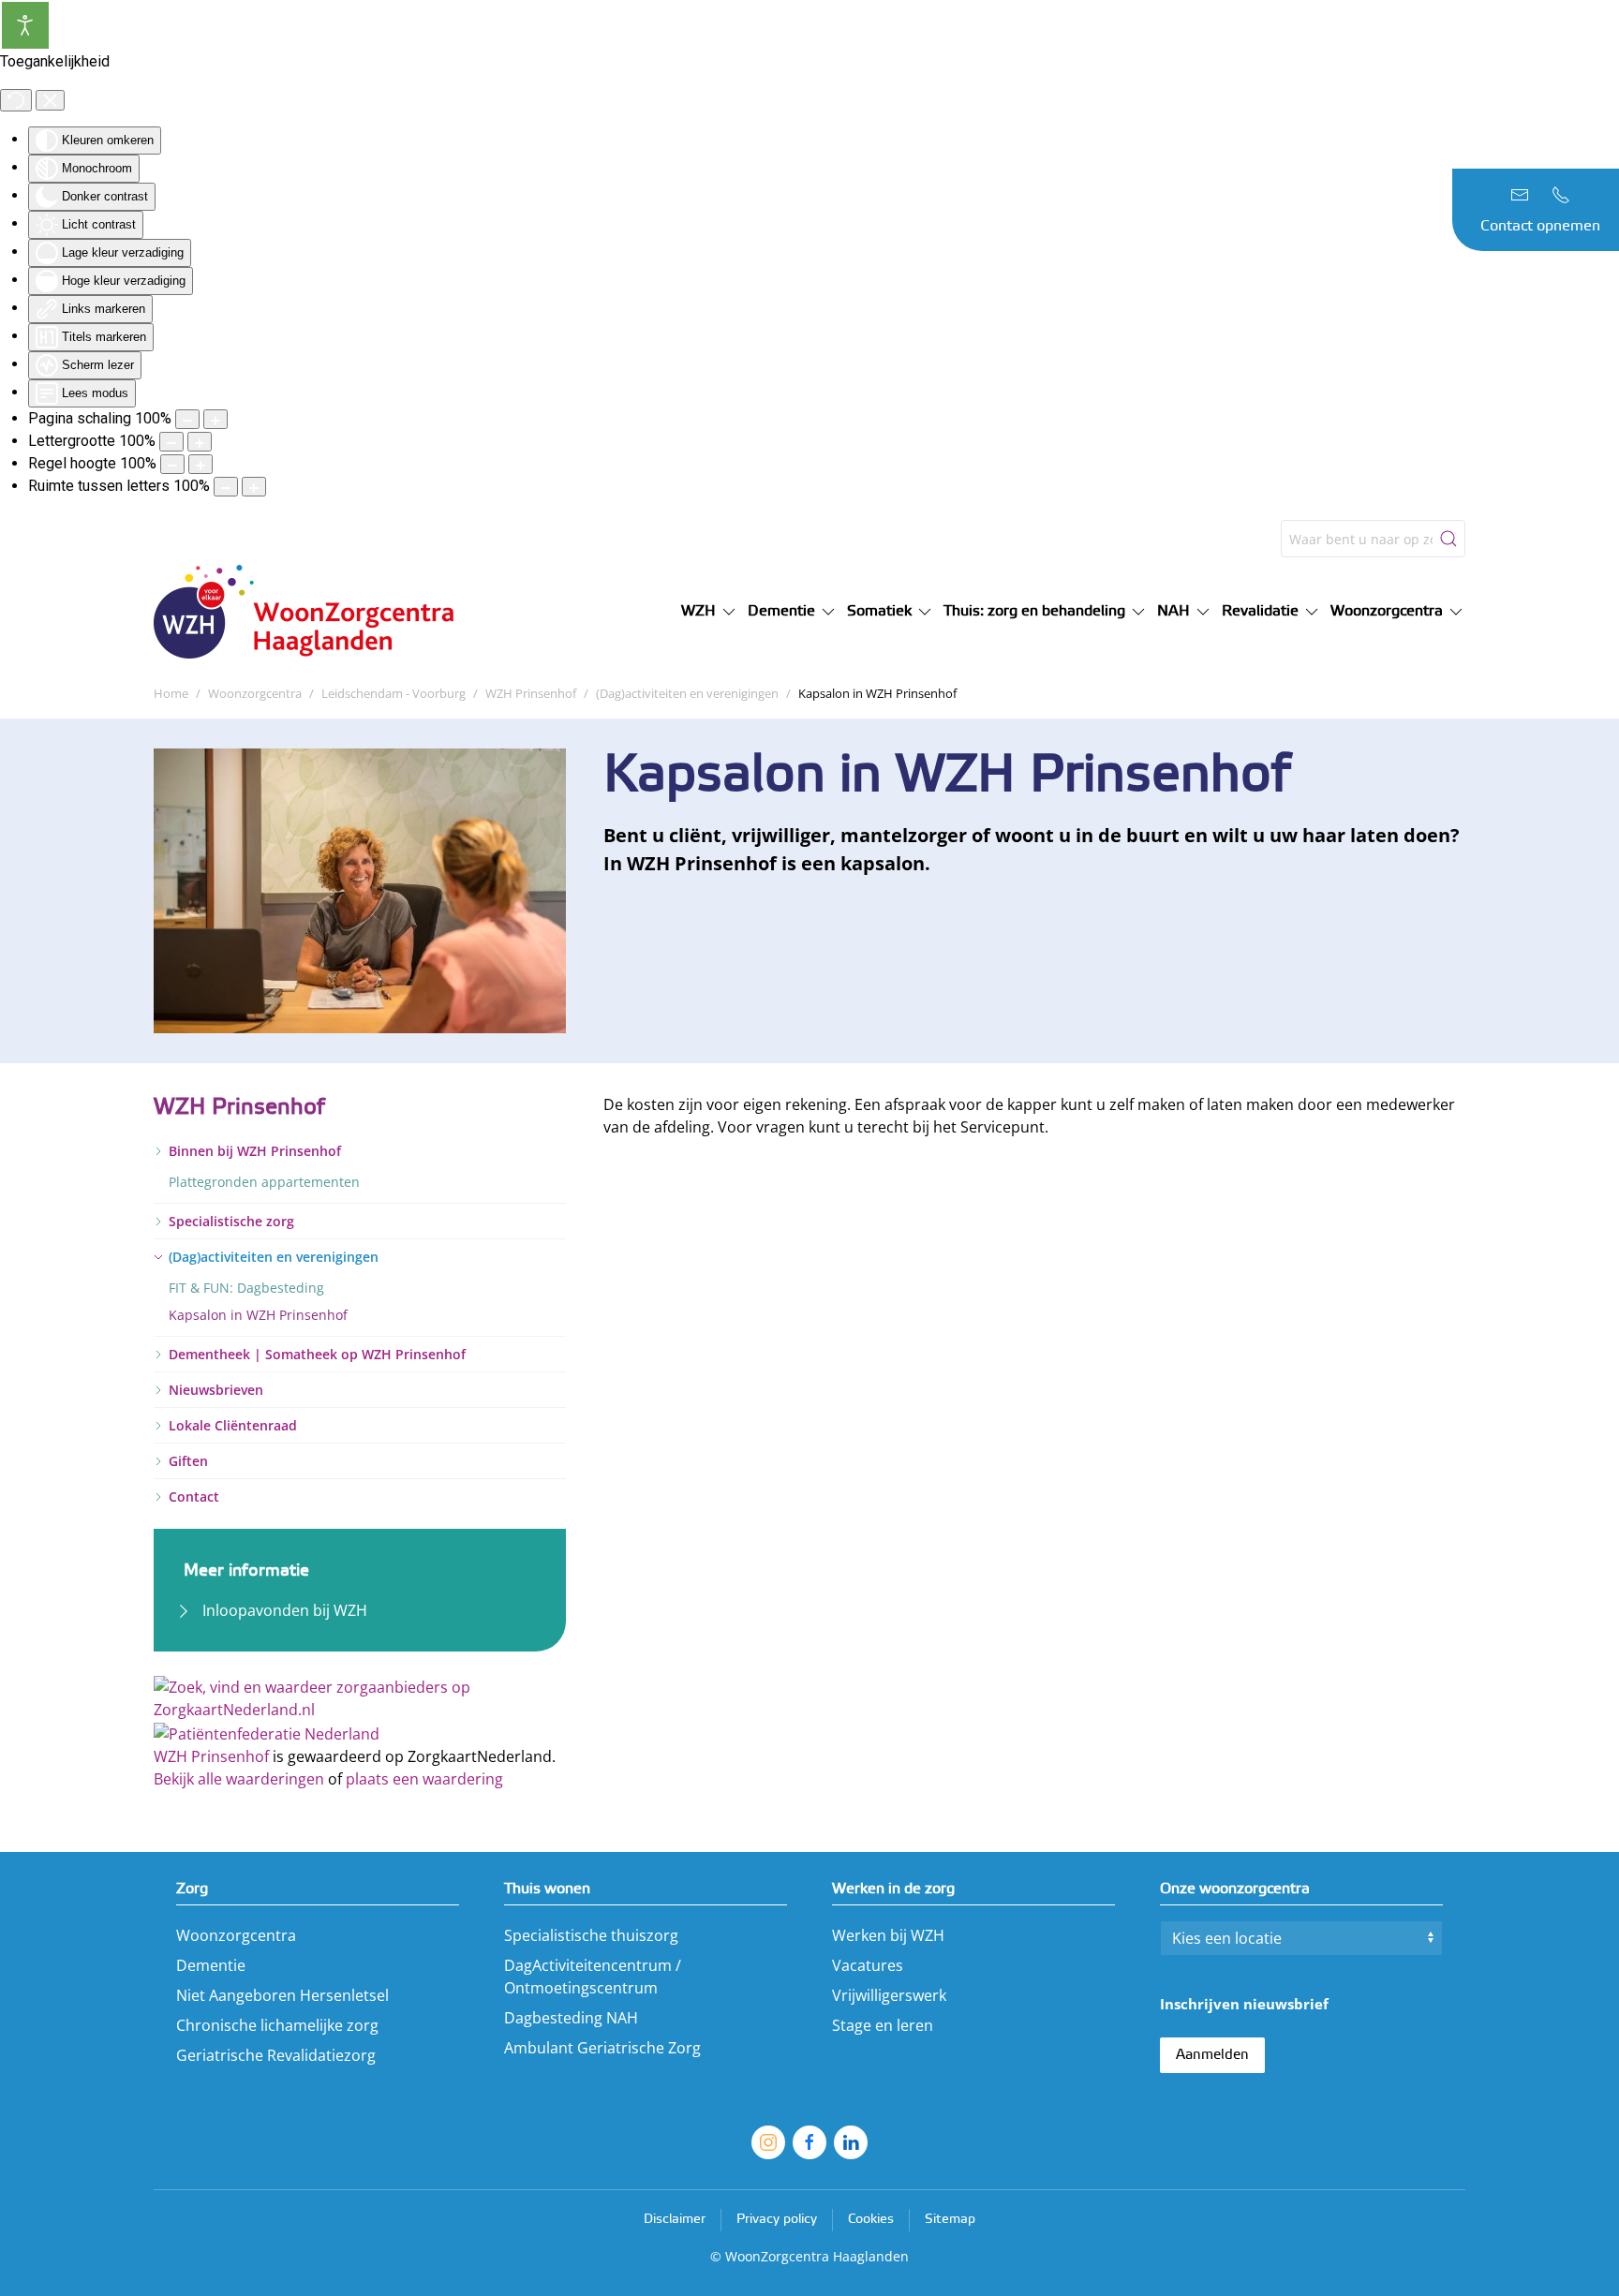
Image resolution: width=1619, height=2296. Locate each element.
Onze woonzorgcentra (1235, 1889)
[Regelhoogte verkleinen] (172, 464)
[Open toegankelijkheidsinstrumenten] (25, 25)
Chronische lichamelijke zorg (277, 2025)
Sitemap (950, 2220)
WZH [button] (698, 611)
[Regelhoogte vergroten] (201, 464)
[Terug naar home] (313, 612)
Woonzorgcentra (236, 1935)
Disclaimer (675, 2220)
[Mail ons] (1520, 195)
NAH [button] (1173, 611)
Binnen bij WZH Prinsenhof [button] (255, 1151)
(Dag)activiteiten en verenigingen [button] (274, 1257)
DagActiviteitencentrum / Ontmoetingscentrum (593, 1977)
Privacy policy (777, 2220)
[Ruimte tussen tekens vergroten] (254, 487)
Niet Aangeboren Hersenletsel (282, 1995)
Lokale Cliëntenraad (233, 1425)
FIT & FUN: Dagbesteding (246, 1288)
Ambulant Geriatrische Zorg (602, 2048)
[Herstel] (16, 100)
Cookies (871, 2220)
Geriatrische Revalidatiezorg (276, 2055)
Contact (194, 1496)
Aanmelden (1212, 2055)
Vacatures (868, 1965)
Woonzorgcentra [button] (1387, 611)
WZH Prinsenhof (211, 1756)
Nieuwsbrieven (216, 1390)
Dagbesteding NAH (571, 2018)
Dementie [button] (781, 611)
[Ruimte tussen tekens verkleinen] (226, 487)
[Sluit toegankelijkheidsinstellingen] (50, 100)
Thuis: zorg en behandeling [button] (1034, 611)
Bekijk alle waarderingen (239, 1779)
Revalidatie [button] (1260, 611)
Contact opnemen (1540, 226)
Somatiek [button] (879, 611)
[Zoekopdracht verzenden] (1448, 539)
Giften (188, 1461)
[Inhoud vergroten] (215, 419)
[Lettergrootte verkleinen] (171, 442)
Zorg (192, 1889)
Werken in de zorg (893, 1889)
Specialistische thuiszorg (591, 1935)
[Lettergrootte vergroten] (200, 442)
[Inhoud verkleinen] (187, 419)
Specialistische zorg (231, 1221)
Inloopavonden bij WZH (285, 1610)
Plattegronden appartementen (264, 1182)
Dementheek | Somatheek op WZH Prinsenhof (317, 1354)
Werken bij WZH (888, 1935)
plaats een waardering (424, 1779)
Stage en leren (883, 2025)
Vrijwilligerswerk (889, 1995)
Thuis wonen (547, 1889)
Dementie (211, 1965)
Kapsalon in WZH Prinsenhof (258, 1315)
